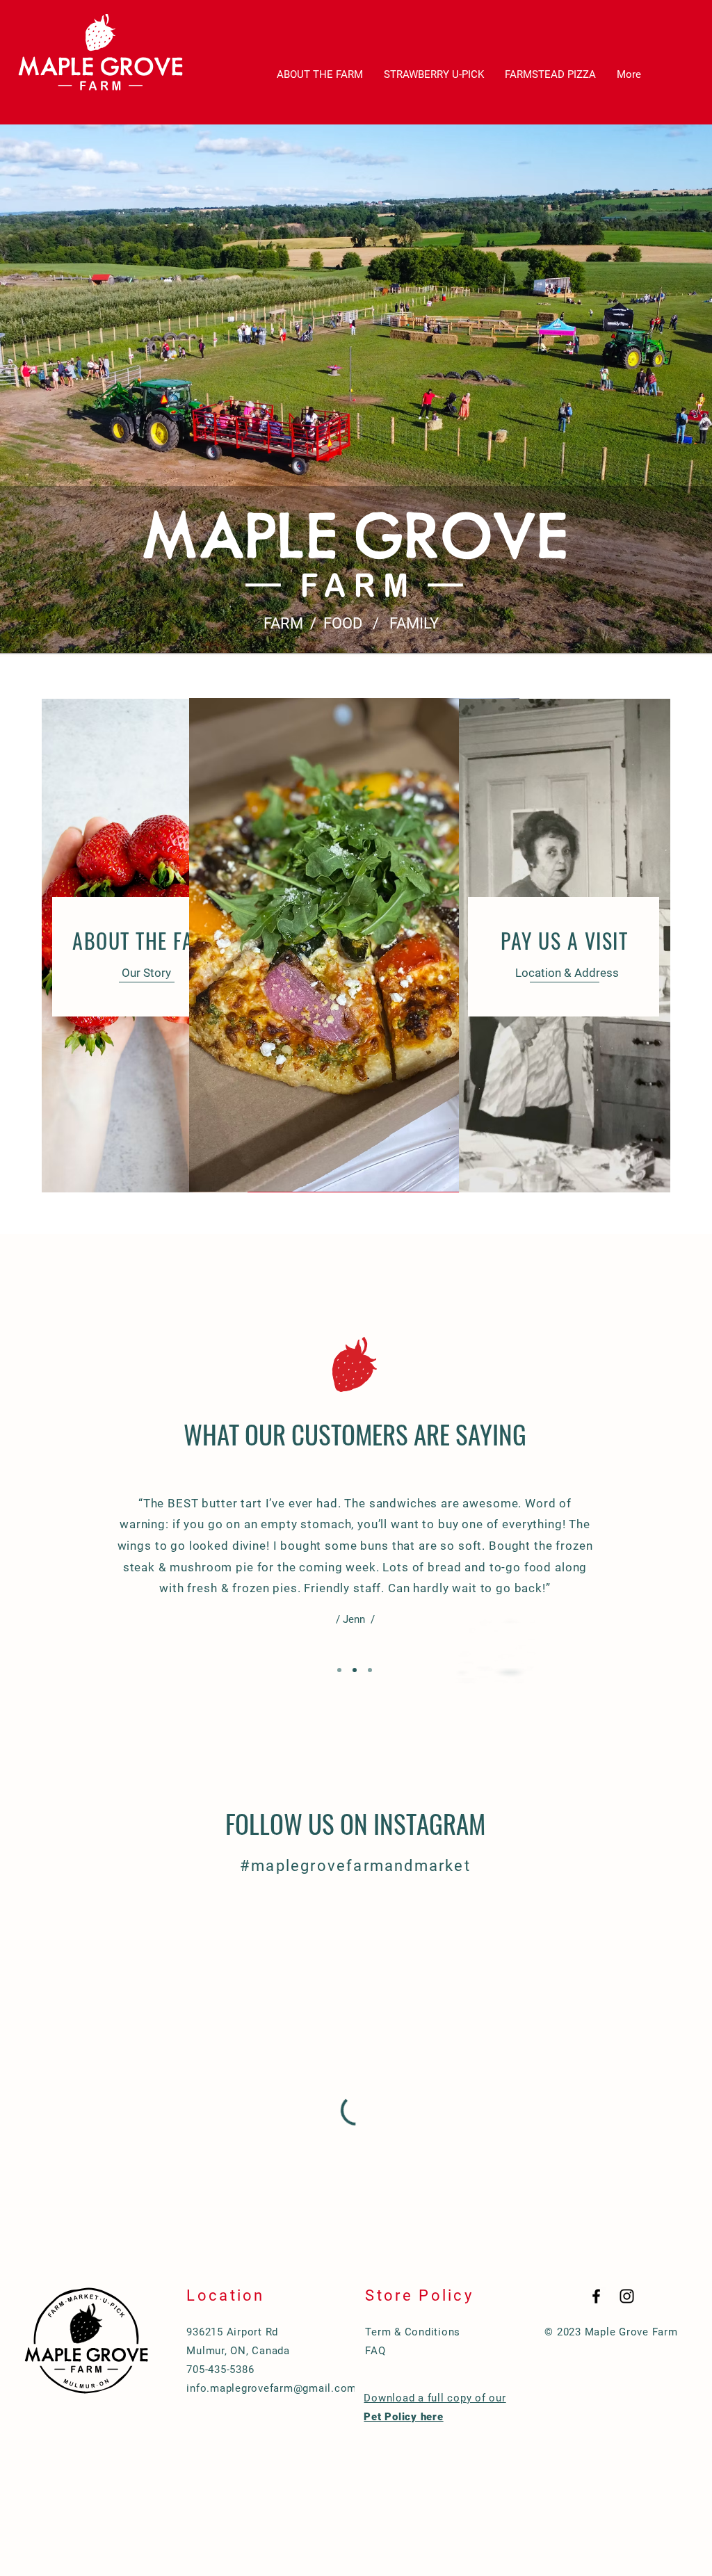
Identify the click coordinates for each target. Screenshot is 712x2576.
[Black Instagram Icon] (627, 2296)
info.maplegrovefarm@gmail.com (272, 2388)
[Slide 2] (355, 1670)
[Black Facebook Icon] (596, 2296)
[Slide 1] (339, 1670)
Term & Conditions (413, 2332)
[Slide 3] (370, 1670)
